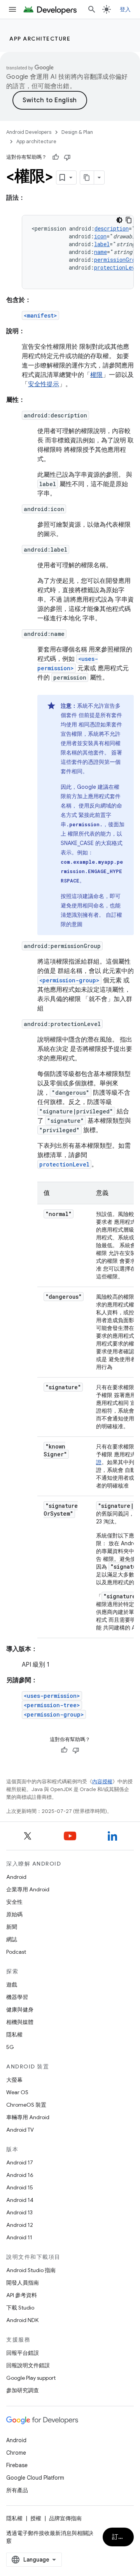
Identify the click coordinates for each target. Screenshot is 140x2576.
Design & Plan (77, 132)
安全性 (14, 1902)
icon (100, 236)
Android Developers (29, 132)
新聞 (12, 1927)
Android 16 (20, 2175)
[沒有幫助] (67, 157)
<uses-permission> (52, 1696)
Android (16, 1877)
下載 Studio (20, 2308)
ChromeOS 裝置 (26, 2105)
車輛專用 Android (28, 2117)
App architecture (40, 39)
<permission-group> (69, 980)
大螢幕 (14, 2080)
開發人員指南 (23, 2283)
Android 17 (20, 2162)
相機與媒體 (20, 2022)
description (112, 228)
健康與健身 (20, 2010)
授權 (36, 2518)
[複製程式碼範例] (129, 220)
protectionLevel (64, 1164)
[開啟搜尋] (92, 9)
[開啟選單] (12, 9)
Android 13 (19, 2212)
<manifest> (40, 315)
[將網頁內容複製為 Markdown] (87, 178)
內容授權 (102, 1782)
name (101, 252)
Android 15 (20, 2187)
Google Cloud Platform (35, 2478)
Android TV (20, 2130)
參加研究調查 (23, 2390)
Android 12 (20, 2225)
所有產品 (17, 2490)
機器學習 (17, 1997)
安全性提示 (44, 384)
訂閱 (118, 2537)
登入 (125, 9)
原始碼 (14, 1914)
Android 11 (19, 2237)
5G (10, 2047)
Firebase (17, 2465)
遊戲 (12, 1985)
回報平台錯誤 (23, 2353)
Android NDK (22, 2320)
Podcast (16, 1952)
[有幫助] (56, 157)
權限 (96, 375)
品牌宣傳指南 (65, 2518)
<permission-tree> (52, 1705)
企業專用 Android (28, 1889)
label (102, 244)
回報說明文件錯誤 (28, 2365)
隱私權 (14, 2035)
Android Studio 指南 (31, 2270)
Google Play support (31, 2378)
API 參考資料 (22, 2295)
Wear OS (17, 2092)
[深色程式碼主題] (119, 220)
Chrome (16, 2453)
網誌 (12, 1939)
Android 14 (20, 2200)
